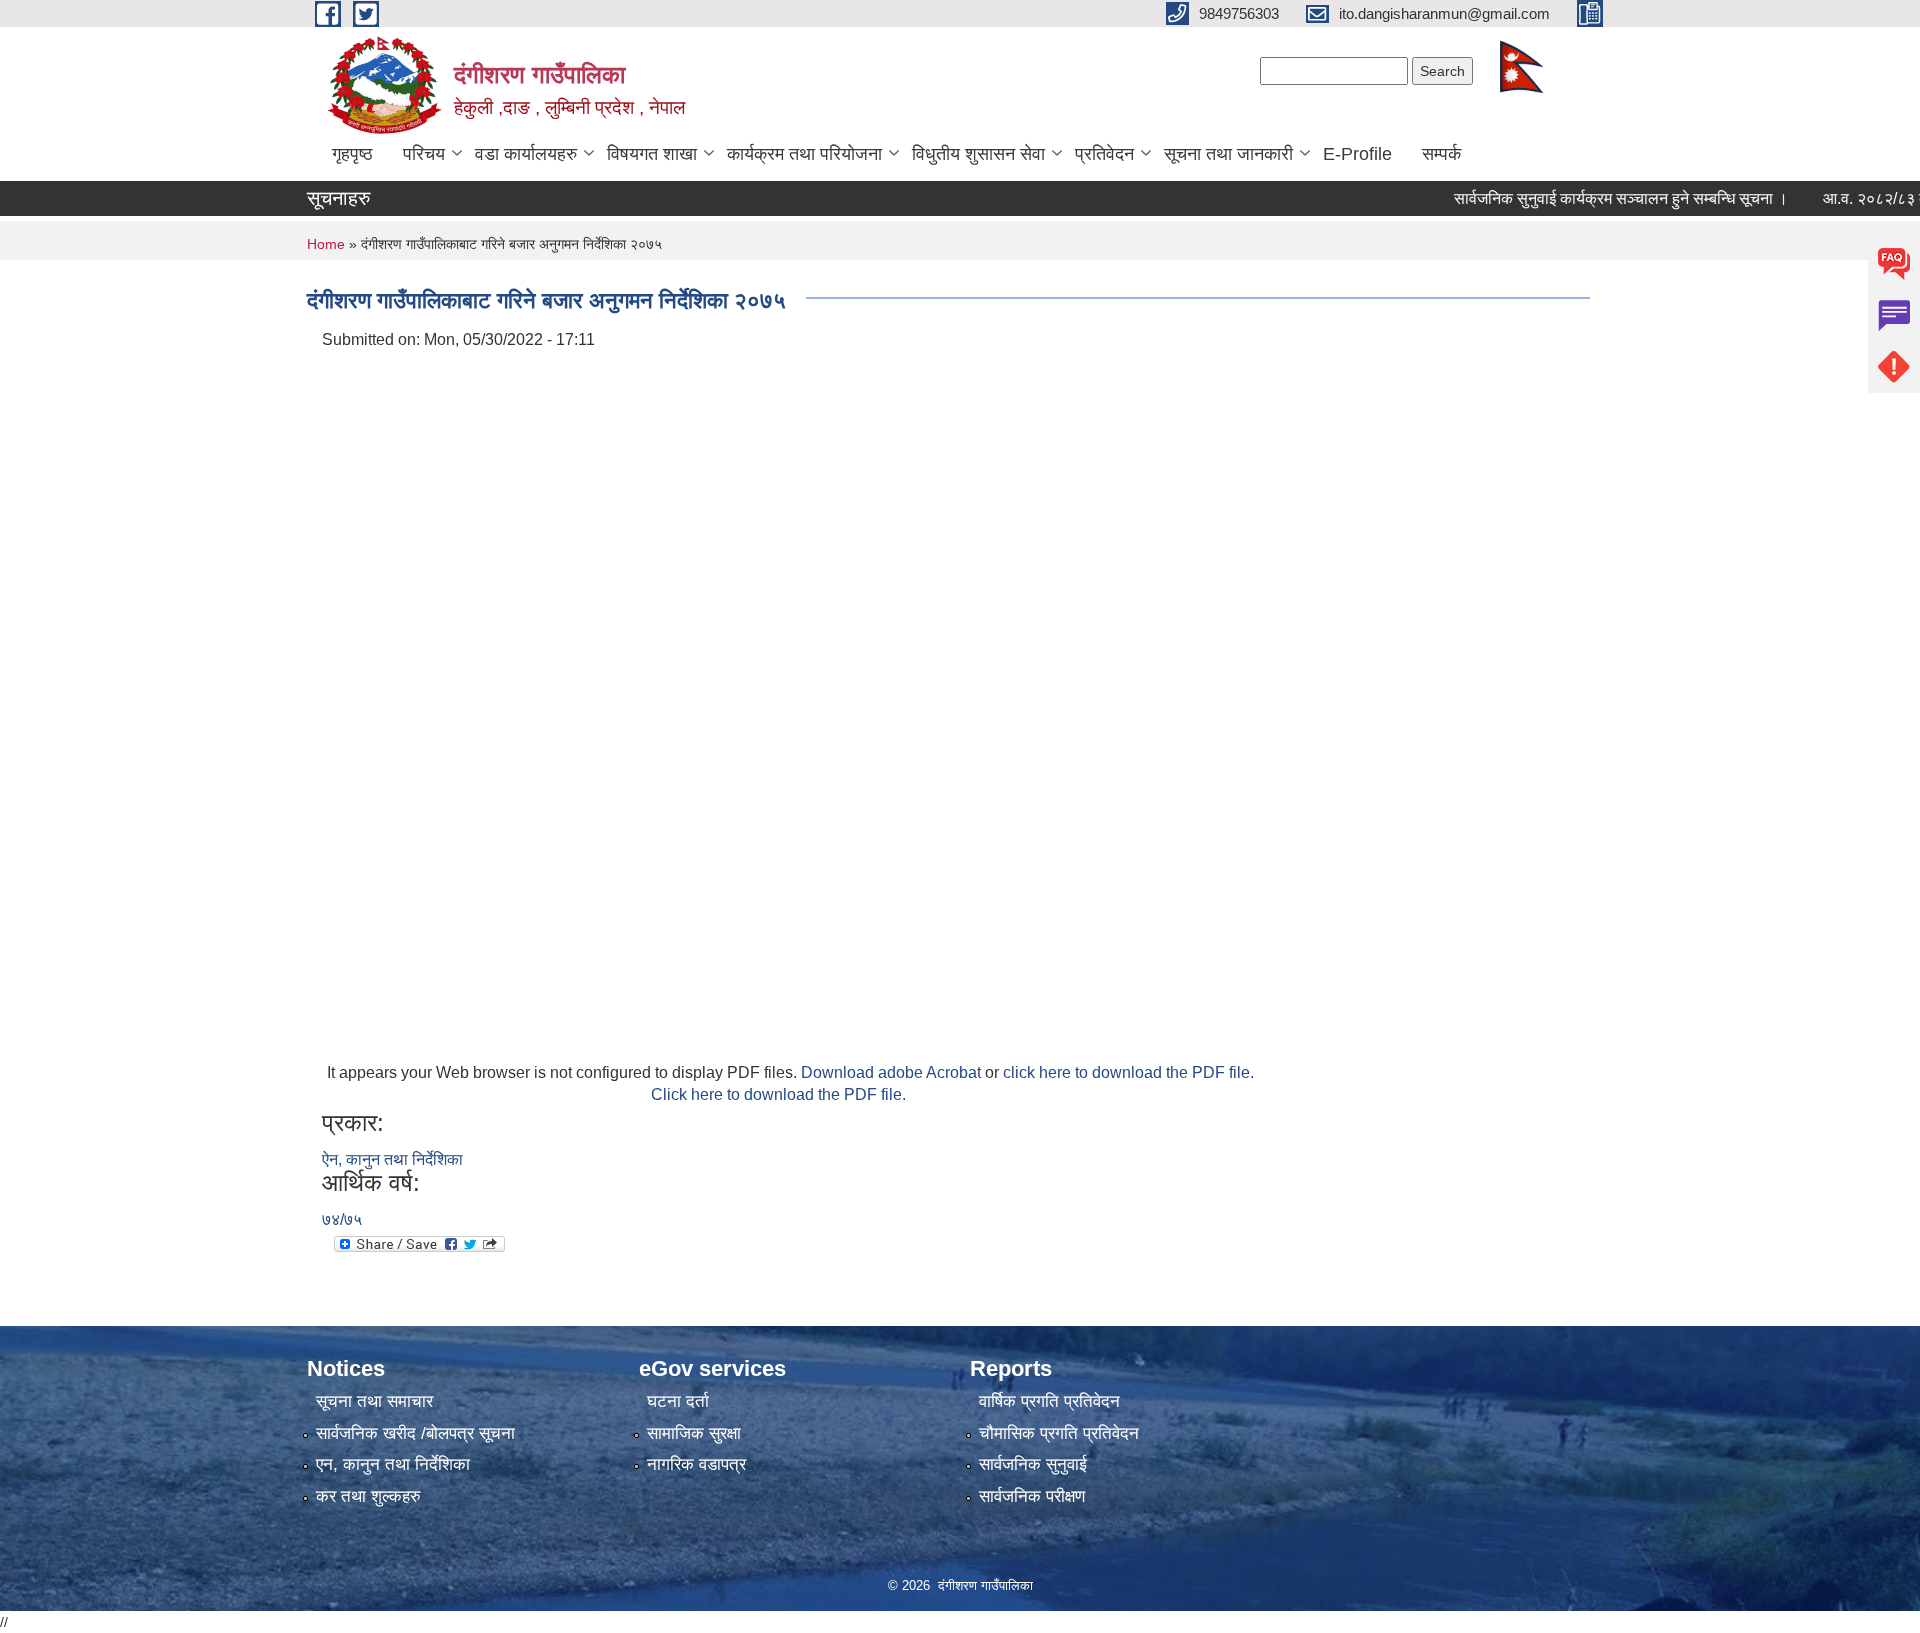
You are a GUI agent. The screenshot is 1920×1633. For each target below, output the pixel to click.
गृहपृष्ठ (352, 154)
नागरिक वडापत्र (696, 1464)
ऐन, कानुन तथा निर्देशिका (392, 1159)
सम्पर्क (1441, 154)
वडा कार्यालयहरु (526, 154)
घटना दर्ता (678, 1401)
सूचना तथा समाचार (374, 1401)
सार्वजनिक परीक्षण (1032, 1496)
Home (326, 244)
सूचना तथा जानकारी (1228, 154)
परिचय (424, 154)
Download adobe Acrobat (893, 1072)
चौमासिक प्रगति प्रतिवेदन (1059, 1433)
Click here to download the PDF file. (778, 1094)
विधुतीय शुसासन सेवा (978, 154)
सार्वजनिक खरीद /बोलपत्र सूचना (415, 1433)
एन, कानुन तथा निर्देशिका (393, 1464)
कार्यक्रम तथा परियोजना (804, 154)
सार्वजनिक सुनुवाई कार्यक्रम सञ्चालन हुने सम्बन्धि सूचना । (1588, 198)
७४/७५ (342, 1219)
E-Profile (1357, 154)
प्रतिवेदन (1104, 154)
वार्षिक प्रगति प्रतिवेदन (1049, 1401)
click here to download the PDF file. (1128, 1072)
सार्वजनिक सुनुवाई (1033, 1464)
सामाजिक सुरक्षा (694, 1433)
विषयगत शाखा (652, 154)
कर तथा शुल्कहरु (368, 1496)
